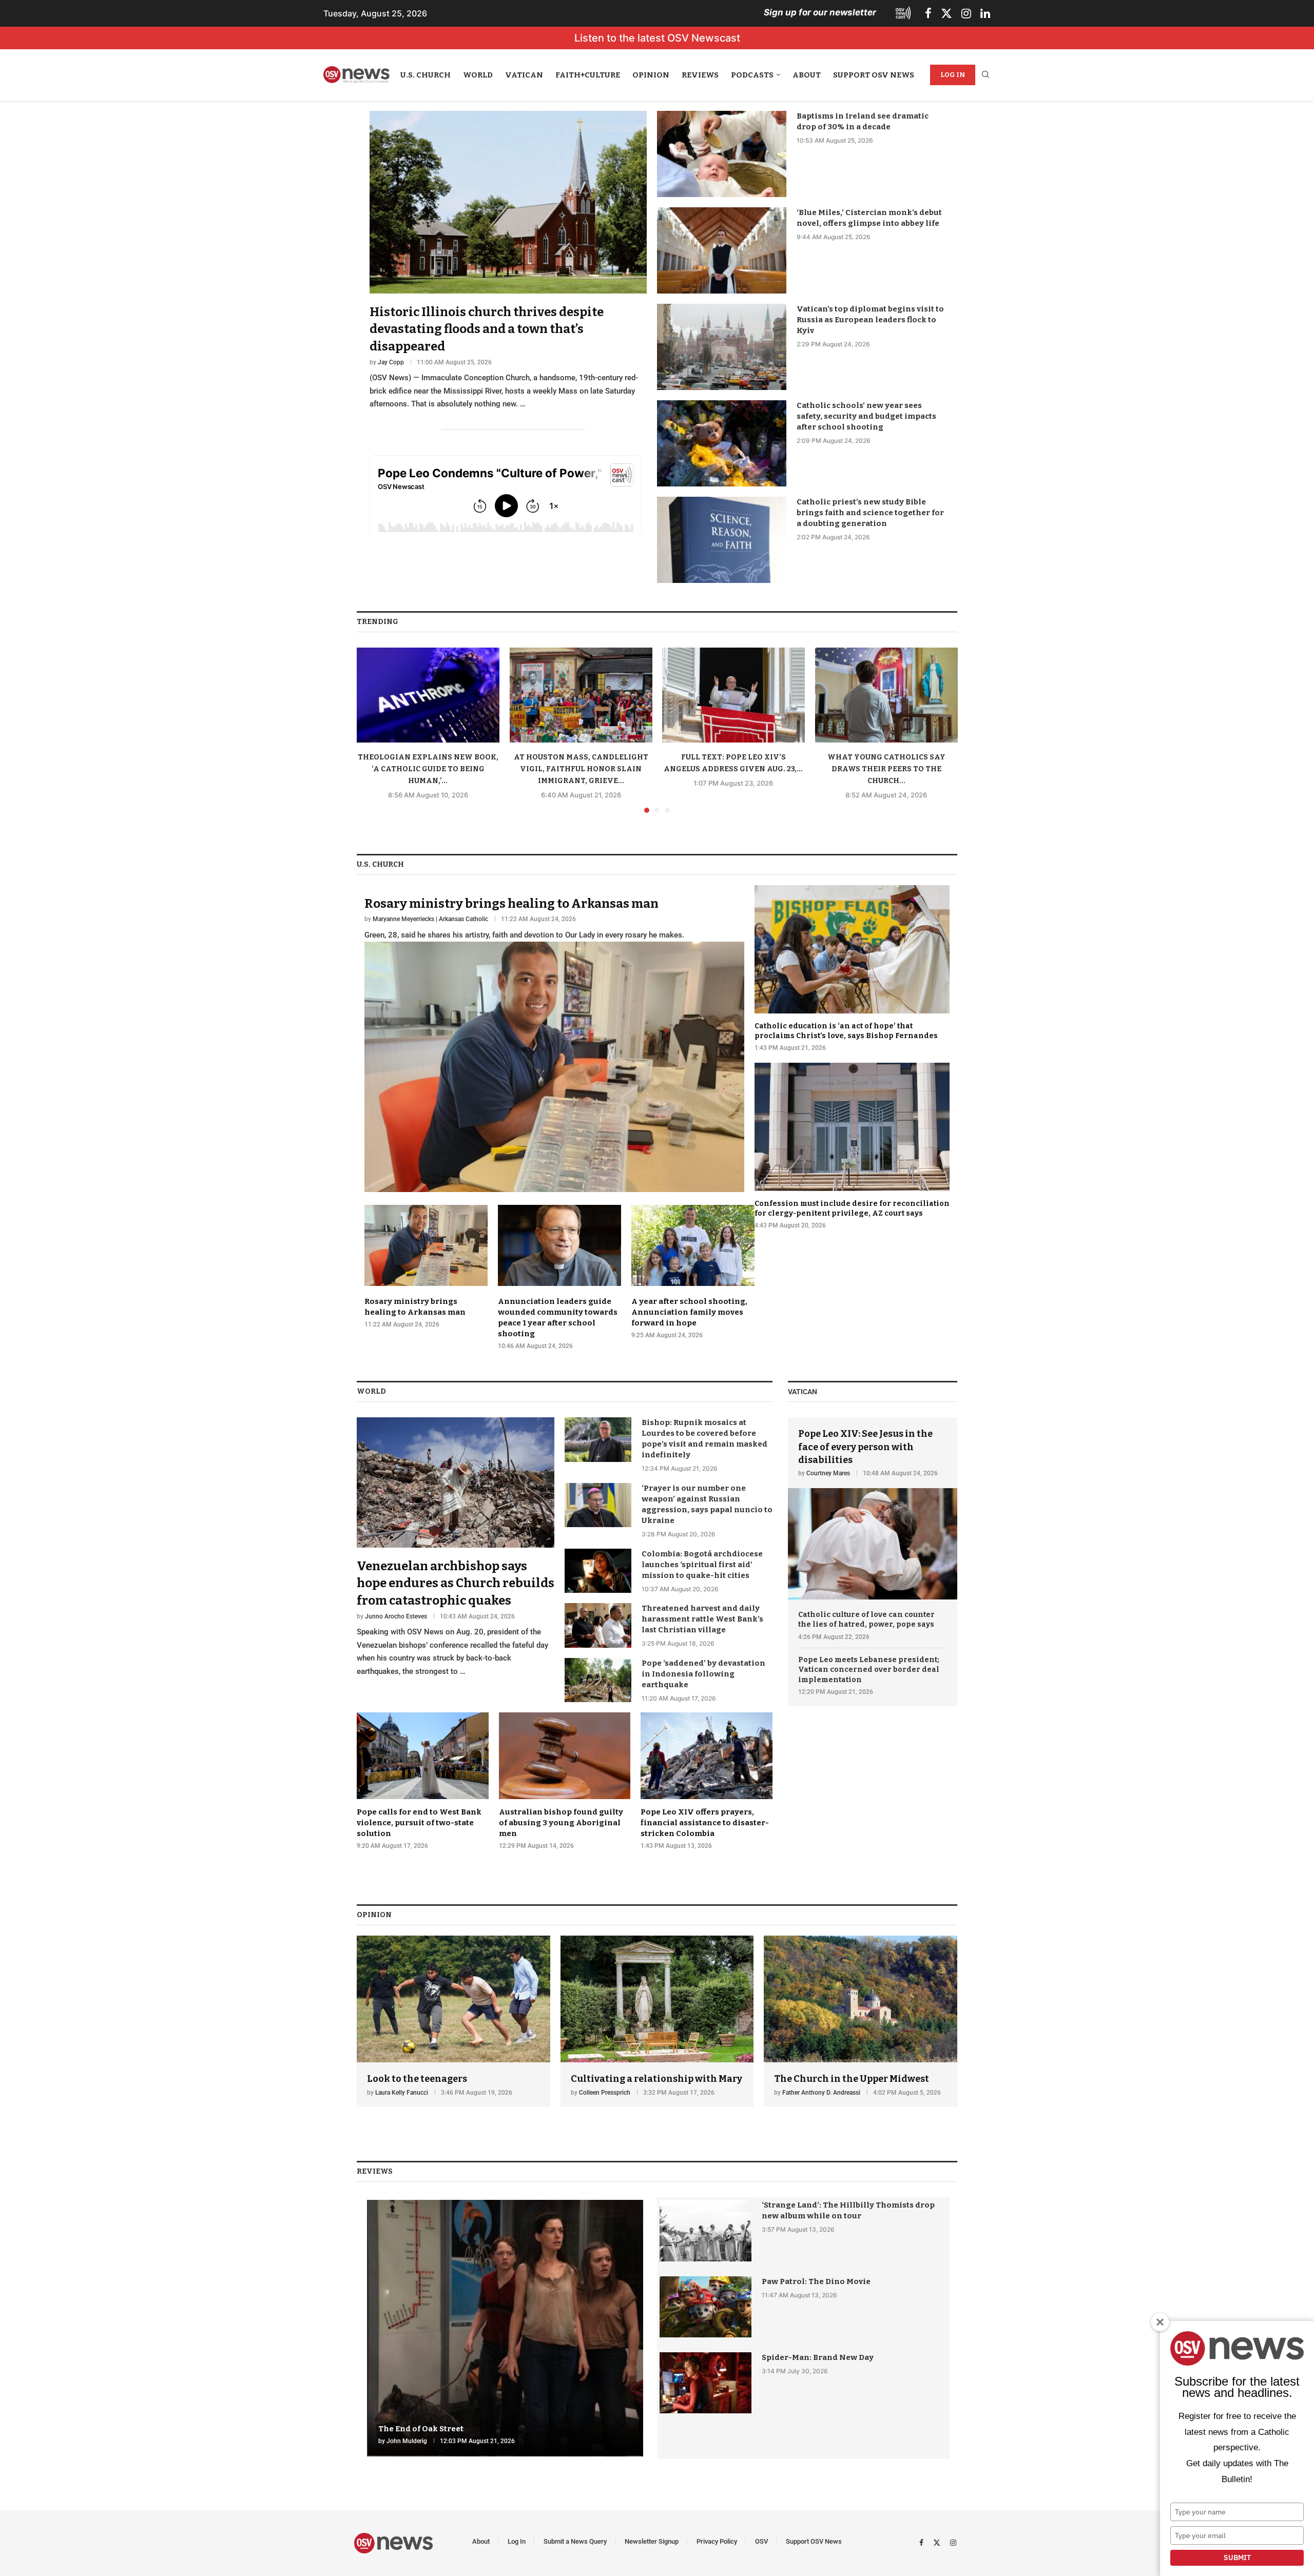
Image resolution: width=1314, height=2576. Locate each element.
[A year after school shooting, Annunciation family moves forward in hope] (693, 1272)
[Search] (985, 75)
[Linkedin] (985, 13)
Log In (953, 75)
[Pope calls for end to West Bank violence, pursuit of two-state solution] (423, 1781)
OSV (761, 2541)
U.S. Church (426, 75)
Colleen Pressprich (605, 2093)
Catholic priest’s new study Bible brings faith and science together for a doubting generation (870, 513)
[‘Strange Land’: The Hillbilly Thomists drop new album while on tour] (706, 2230)
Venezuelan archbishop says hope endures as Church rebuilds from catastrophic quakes (456, 1583)
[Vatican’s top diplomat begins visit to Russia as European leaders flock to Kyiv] (722, 347)
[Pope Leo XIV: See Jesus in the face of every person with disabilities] (873, 1508)
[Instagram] (966, 13)
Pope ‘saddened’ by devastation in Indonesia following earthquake (703, 1674)
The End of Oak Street (421, 2429)
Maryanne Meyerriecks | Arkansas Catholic (430, 919)
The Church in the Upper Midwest (852, 2079)
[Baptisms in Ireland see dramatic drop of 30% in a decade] (722, 154)
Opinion (651, 75)
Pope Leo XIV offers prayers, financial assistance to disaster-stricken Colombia (705, 1823)
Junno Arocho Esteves (396, 1616)
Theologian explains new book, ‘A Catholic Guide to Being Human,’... (428, 769)
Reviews (700, 75)
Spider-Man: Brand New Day (818, 2357)
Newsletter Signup (652, 2541)
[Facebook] (928, 13)
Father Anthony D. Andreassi (821, 2093)
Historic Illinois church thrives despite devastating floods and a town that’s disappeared (487, 329)
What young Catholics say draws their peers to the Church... (886, 769)
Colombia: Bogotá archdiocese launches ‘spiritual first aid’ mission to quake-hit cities (702, 1565)
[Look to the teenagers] (453, 2022)
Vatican (524, 75)
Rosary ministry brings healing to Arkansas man (511, 904)
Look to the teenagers (417, 2079)
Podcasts (752, 75)
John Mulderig (407, 2441)
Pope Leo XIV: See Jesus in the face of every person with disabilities (865, 1447)
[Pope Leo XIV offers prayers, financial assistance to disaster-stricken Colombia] (707, 1781)
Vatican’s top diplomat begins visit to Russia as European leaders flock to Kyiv (870, 320)
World (478, 75)
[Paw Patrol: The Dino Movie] (706, 2307)
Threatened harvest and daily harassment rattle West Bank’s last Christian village (702, 1619)
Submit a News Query (575, 2541)
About (807, 75)
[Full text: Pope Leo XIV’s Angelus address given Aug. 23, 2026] (733, 695)
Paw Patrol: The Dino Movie (816, 2281)
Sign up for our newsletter (820, 12)
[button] (371, 730)
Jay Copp (391, 362)
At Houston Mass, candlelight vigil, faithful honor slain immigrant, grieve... (581, 769)
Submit (1237, 2558)
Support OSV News (874, 75)
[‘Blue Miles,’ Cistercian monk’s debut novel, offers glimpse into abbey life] (722, 250)
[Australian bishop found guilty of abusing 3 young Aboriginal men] (565, 1781)
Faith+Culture (588, 75)
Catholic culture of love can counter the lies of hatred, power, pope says (866, 1620)
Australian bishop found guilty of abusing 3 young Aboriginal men (561, 1823)
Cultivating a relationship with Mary (656, 2079)
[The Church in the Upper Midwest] (861, 2022)
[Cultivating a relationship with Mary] (657, 2022)
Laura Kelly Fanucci (402, 2093)
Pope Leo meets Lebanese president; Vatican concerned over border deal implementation (869, 1670)
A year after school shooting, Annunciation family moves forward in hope (689, 1312)
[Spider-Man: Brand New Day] (706, 2383)
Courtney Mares (828, 1473)
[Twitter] (946, 13)
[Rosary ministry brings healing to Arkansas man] (554, 1039)
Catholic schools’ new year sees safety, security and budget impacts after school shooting (866, 416)
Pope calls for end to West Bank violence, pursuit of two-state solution (419, 1823)
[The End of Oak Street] (505, 2328)
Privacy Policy (717, 2541)
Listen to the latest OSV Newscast (657, 38)
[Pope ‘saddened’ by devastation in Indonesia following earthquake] (598, 1680)
